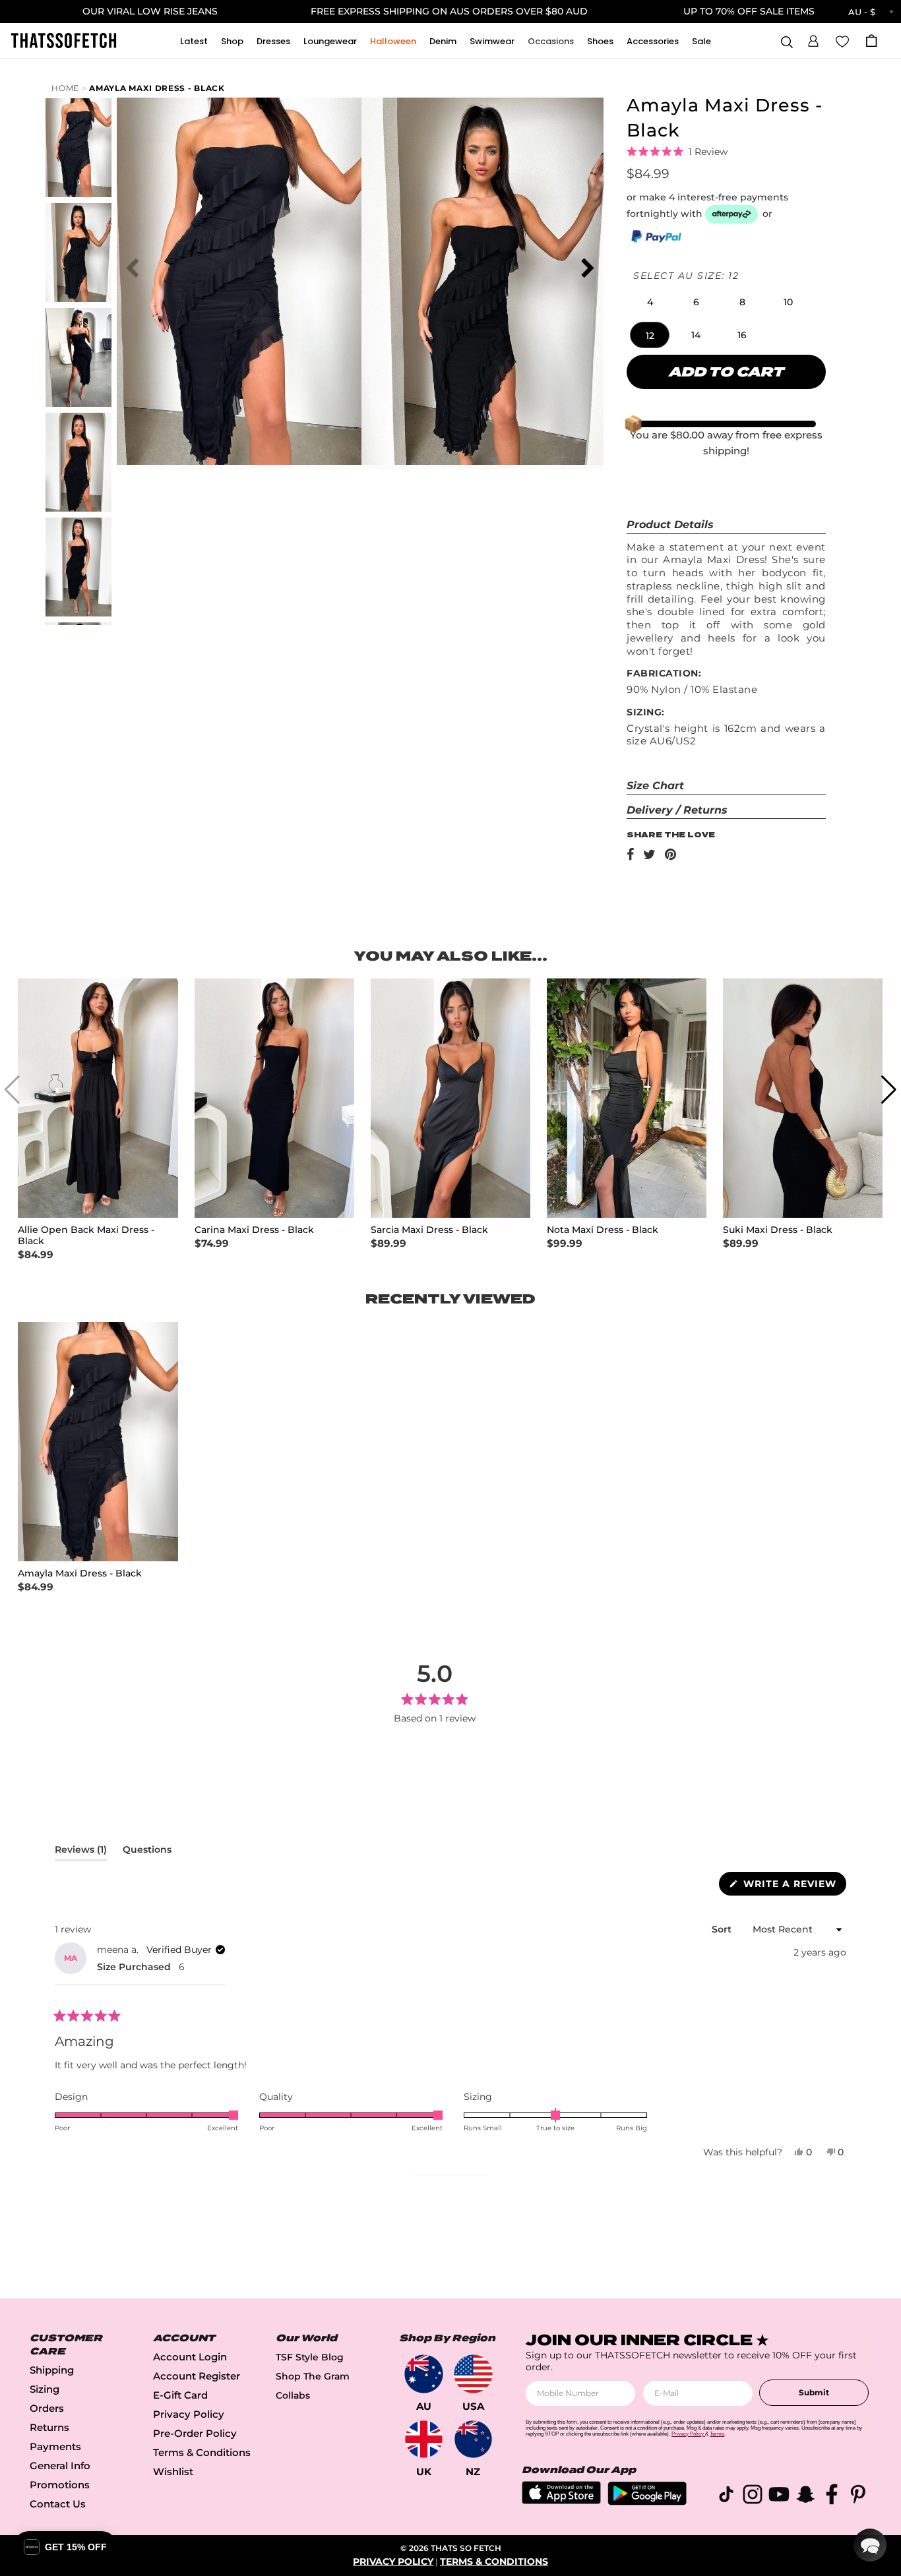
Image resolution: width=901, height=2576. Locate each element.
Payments (55, 2446)
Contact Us (58, 2504)
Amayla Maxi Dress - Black (157, 88)
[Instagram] (753, 2497)
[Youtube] (779, 2497)
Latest (194, 41)
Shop (232, 41)
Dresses (273, 41)
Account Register (197, 2376)
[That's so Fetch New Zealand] (473, 2439)
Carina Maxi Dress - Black (254, 1230)
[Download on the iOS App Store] (561, 2501)
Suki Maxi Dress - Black (778, 1230)
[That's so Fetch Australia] (424, 2374)
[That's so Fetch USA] (473, 2374)
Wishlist (173, 2471)
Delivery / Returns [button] (677, 810)
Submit (814, 2392)
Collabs (293, 2395)
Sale (701, 41)
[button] (813, 39)
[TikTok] (726, 2497)
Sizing (45, 2389)
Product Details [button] (670, 524)
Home (65, 88)
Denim (443, 41)
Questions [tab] (147, 1852)
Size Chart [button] (655, 786)
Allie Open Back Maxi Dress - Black (86, 1236)
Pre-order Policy (195, 2433)
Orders (47, 2408)
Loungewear (330, 41)
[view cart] (871, 41)
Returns (49, 2427)
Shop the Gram (313, 2376)
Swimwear (492, 41)
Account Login (190, 2357)
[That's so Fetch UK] (424, 2439)
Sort (723, 1929)
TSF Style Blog (310, 2357)
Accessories (653, 41)
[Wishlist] (842, 40)
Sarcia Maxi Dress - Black (429, 1230)
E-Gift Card (180, 2395)
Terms (717, 2434)
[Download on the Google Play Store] (647, 2502)
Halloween (393, 41)
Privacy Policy (189, 2414)
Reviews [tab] (81, 1852)
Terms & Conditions (202, 2452)
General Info (60, 2466)
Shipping (52, 2370)
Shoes (600, 41)
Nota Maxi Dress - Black (603, 1230)
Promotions (60, 2485)
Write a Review (793, 1886)
